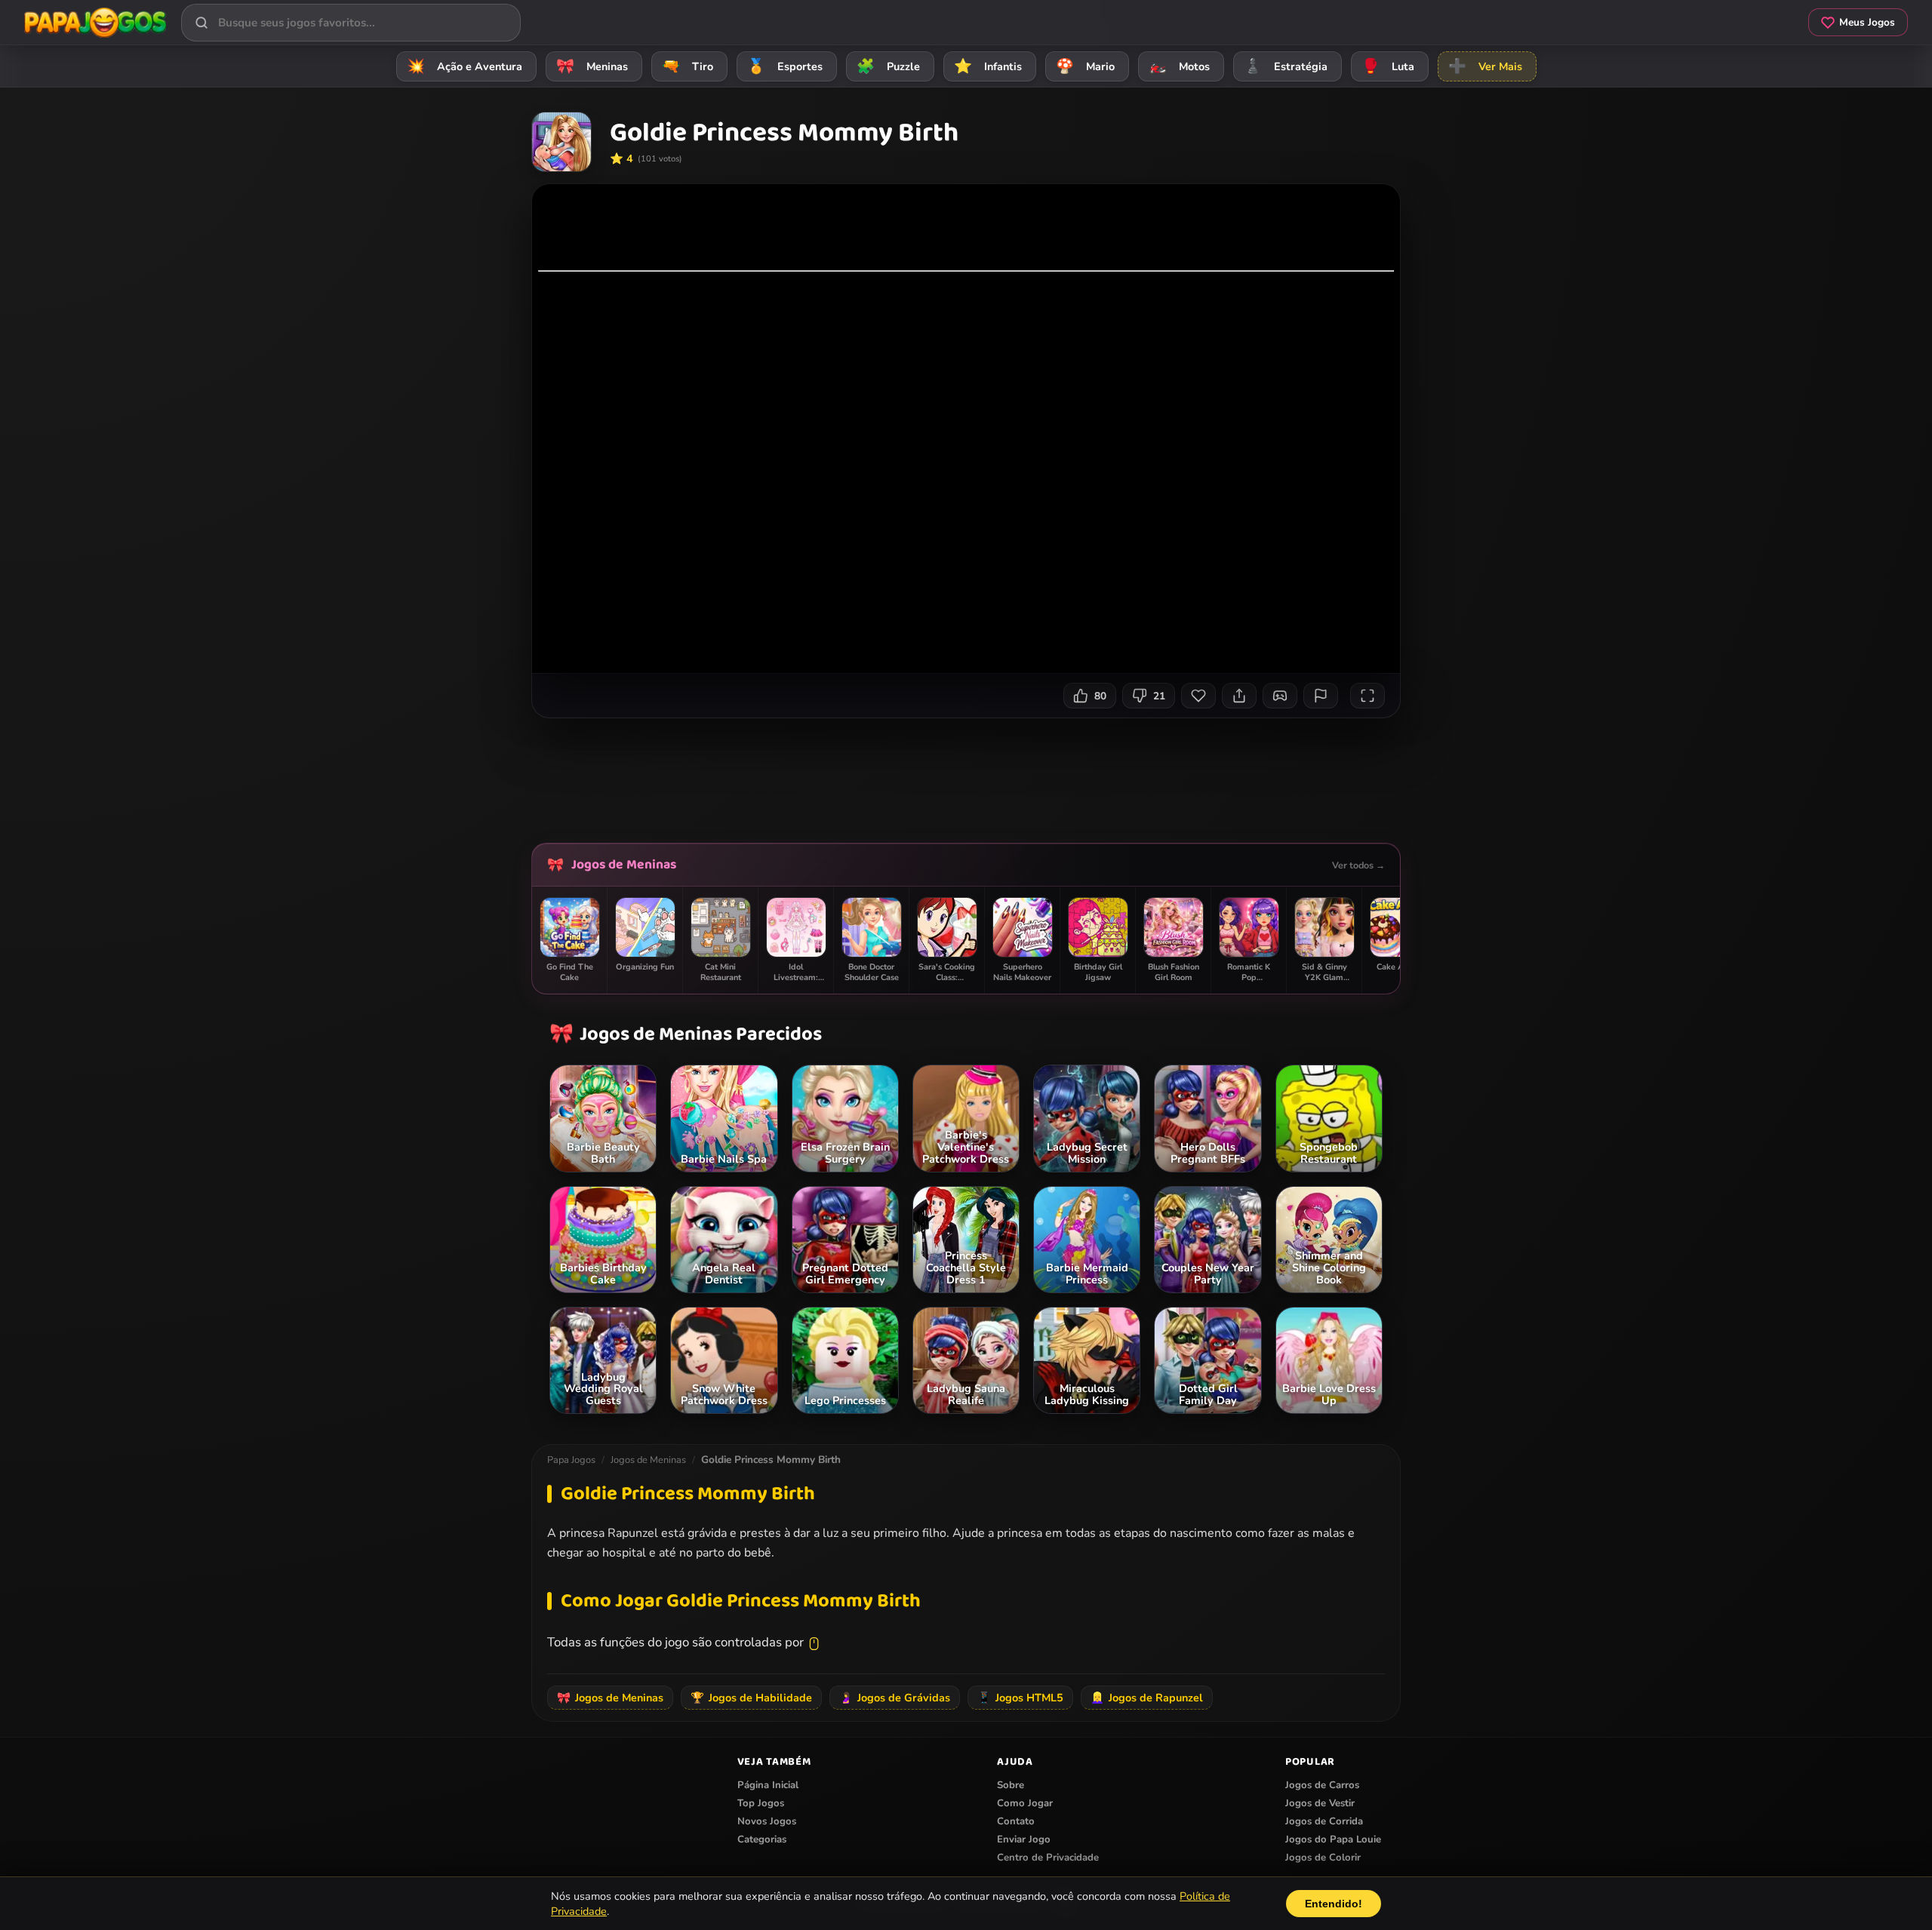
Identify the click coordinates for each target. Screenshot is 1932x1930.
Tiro (688, 66)
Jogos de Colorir (1323, 1858)
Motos (1179, 66)
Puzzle (888, 66)
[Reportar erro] (1321, 696)
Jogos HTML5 (1020, 1698)
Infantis (988, 66)
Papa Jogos (571, 1460)
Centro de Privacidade (1048, 1858)
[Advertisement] (966, 775)
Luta (1388, 66)
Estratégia (1286, 66)
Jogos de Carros (1322, 1785)
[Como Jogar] (1280, 696)
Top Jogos (761, 1803)
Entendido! (1334, 1904)
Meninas (592, 66)
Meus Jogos (1867, 22)
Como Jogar (1025, 1803)
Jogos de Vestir (1320, 1803)
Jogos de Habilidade (751, 1698)
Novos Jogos (767, 1821)
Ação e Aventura (465, 66)
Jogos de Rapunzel (1147, 1698)
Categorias (762, 1839)
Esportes (785, 66)
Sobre (1011, 1785)
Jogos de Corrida (1324, 1821)
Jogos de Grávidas (895, 1698)
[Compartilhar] (1239, 696)
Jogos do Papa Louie (1333, 1839)
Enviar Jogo (1024, 1839)
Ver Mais (1485, 66)
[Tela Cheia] (1367, 696)
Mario (1085, 66)
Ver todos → (1358, 865)
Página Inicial (768, 1785)
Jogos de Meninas (624, 865)
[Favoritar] (1198, 696)
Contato (1016, 1821)
